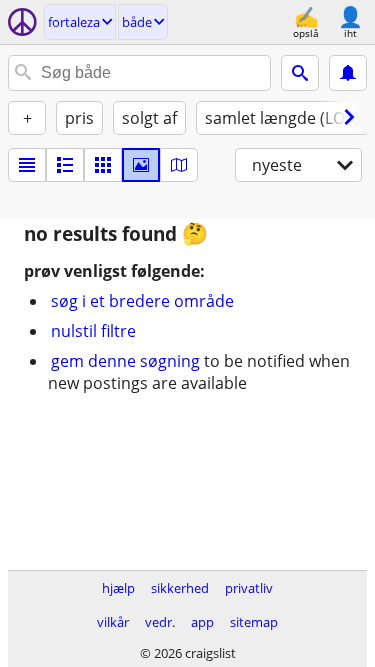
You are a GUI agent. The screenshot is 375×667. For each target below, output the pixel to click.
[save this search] (348, 73)
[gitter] (103, 165)
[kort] (179, 165)
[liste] (27, 165)
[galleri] (141, 165)
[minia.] (65, 165)
